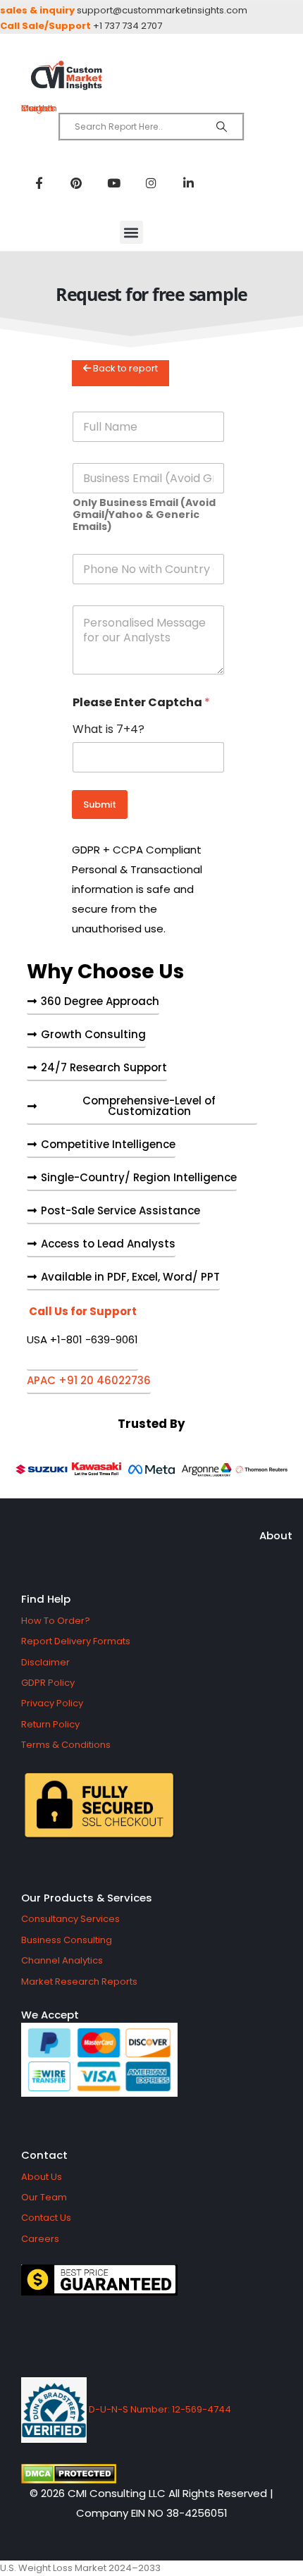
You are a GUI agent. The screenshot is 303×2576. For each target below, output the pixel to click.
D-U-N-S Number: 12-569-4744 (159, 2409)
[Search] (222, 127)
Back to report (124, 368)
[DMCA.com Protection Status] (151, 2474)
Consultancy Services (70, 1919)
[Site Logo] (151, 76)
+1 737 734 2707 (128, 26)
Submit (100, 805)
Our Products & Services (87, 1898)
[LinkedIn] (188, 183)
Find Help (46, 1599)
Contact (44, 2155)
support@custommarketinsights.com (162, 10)
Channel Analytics (62, 1960)
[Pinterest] (76, 183)
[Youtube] (113, 183)
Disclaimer (45, 1662)
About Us (42, 2177)
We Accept (50, 2015)
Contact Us (46, 2218)
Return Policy (50, 1724)
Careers (40, 2239)
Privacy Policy (52, 1703)
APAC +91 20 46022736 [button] (89, 1381)
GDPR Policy (48, 1683)
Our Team (44, 2197)
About (276, 1535)
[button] (131, 232)
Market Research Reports (79, 1982)
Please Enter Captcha (141, 702)
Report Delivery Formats (76, 1641)
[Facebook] (39, 183)
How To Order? (56, 1621)
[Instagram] (151, 183)
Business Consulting (67, 1940)
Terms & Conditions (66, 1745)
